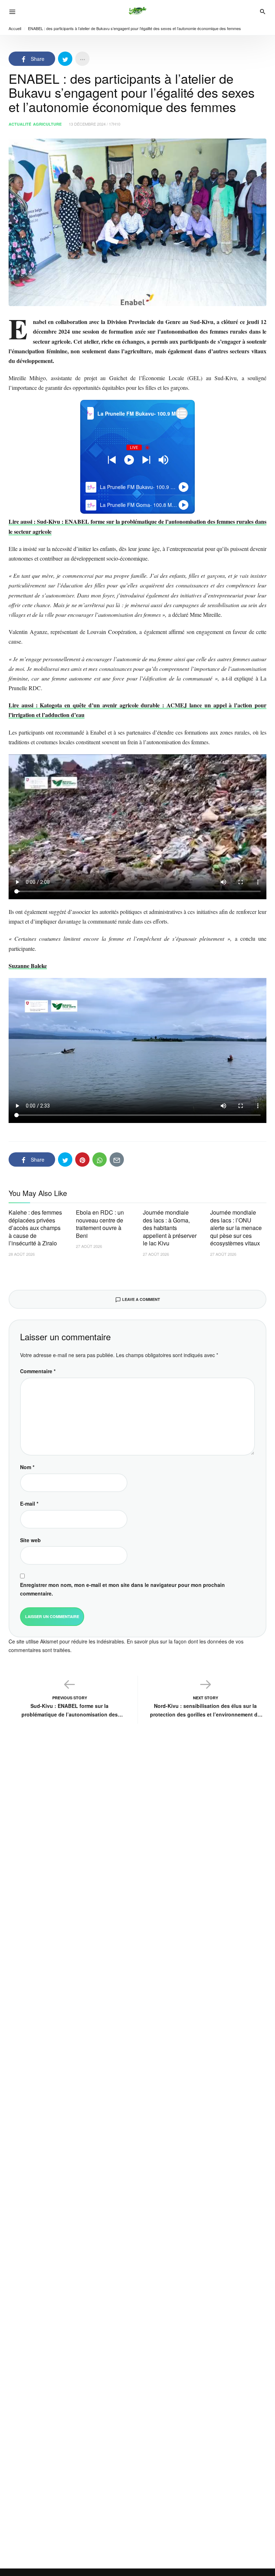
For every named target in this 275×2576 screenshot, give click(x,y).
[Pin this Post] (82, 1159)
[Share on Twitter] (65, 59)
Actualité (20, 124)
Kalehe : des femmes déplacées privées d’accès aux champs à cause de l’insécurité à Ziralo (35, 1228)
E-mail (29, 1504)
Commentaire (38, 1371)
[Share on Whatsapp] (100, 1159)
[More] (82, 59)
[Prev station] (146, 460)
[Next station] (112, 460)
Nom (27, 1467)
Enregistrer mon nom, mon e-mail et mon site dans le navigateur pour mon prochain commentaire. (122, 1589)
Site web (30, 1540)
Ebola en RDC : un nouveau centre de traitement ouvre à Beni (100, 1224)
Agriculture (47, 124)
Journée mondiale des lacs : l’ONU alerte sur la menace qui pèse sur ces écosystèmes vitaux (236, 1228)
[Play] (129, 460)
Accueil (15, 28)
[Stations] (182, 413)
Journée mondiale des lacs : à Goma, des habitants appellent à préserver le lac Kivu (170, 1228)
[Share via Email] (117, 1159)
